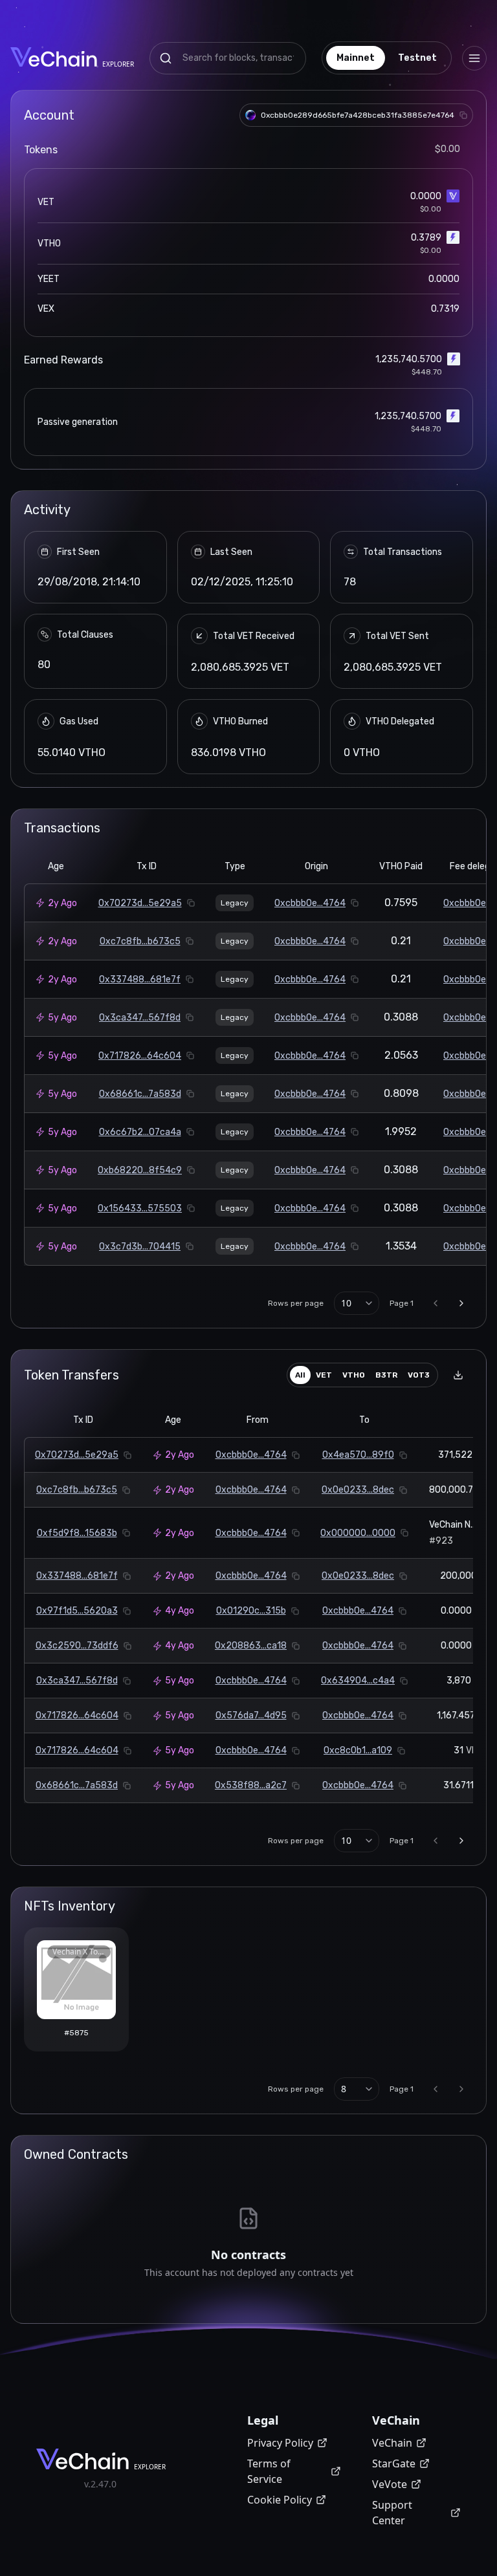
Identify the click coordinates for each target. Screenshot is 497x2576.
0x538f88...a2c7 (251, 1785)
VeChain (392, 2443)
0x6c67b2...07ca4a (140, 1132)
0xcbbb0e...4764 (310, 903)
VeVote (390, 2484)
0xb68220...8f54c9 (140, 1170)
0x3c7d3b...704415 (140, 1247)
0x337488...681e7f (140, 980)
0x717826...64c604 (140, 1056)
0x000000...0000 (358, 1533)
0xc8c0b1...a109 (358, 1750)
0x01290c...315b (251, 1611)
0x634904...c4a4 (358, 1681)
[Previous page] (436, 1303)
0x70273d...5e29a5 (140, 903)
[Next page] (461, 1303)
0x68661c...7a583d (140, 1094)
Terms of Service (269, 2471)
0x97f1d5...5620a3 (77, 1611)
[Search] (166, 58)
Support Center (392, 2513)
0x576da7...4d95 (251, 1716)
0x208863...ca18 (251, 1646)
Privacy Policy (280, 2443)
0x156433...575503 (140, 1208)
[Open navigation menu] (474, 58)
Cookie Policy (280, 2500)
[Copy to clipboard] (463, 115)
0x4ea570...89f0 (358, 1455)
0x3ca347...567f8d (140, 1018)
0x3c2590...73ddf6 (77, 1646)
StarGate (394, 2463)
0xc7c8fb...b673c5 (140, 941)
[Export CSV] (458, 1375)
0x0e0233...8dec (358, 1490)
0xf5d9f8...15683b (77, 1533)
